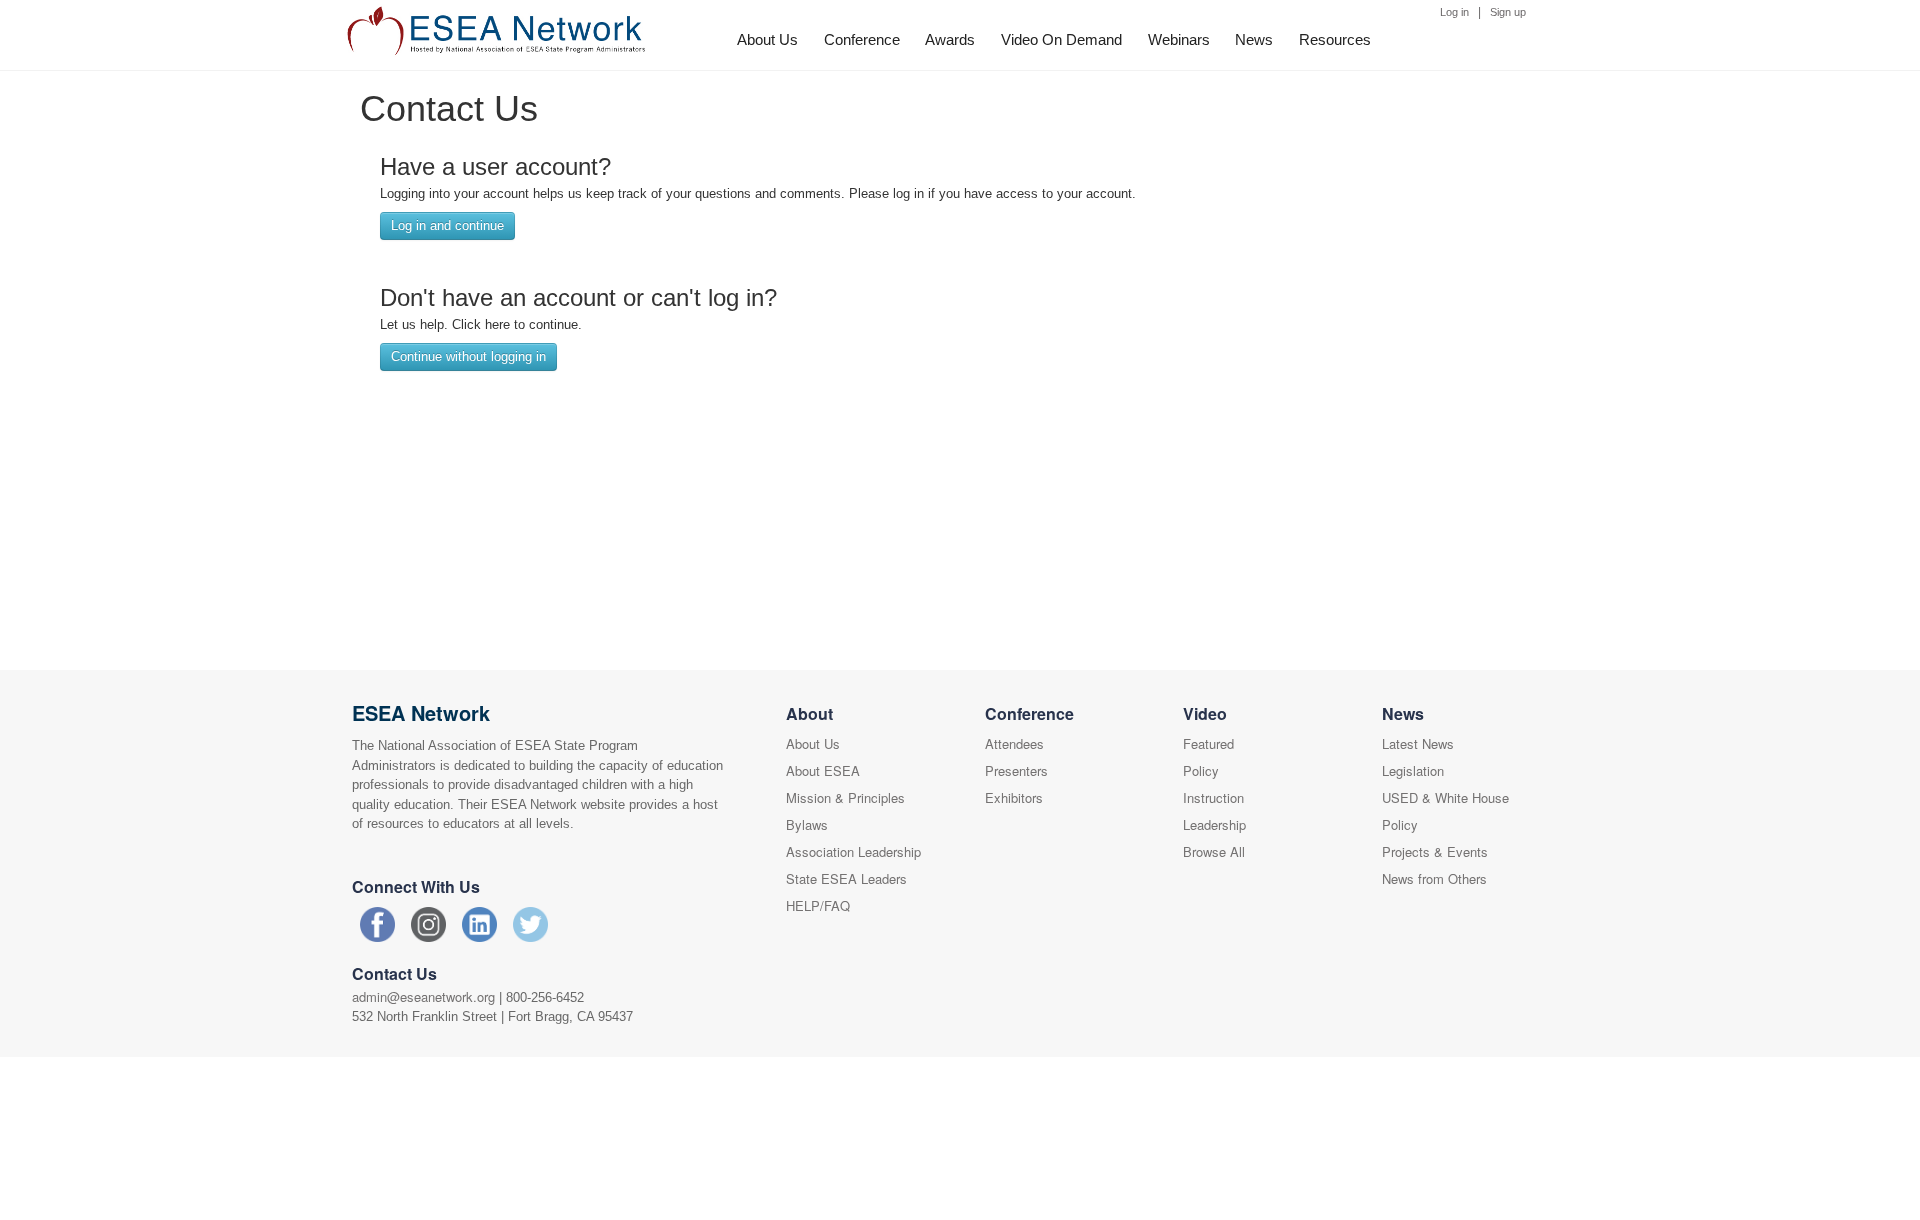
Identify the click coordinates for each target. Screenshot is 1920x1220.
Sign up (1508, 12)
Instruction (1213, 797)
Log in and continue (447, 225)
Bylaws (807, 824)
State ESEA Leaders (846, 878)
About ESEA (823, 770)
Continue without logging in (468, 356)
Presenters (1016, 770)
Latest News (1418, 743)
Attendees (1014, 743)
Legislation (1413, 770)
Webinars (1179, 39)
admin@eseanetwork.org (423, 996)
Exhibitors (1014, 797)
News (1254, 39)
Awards (950, 39)
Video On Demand (1061, 39)
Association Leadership (853, 851)
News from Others (1434, 878)
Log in (1454, 12)
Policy (1201, 770)
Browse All (1214, 851)
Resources (1335, 39)
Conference (862, 39)
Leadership (1214, 824)
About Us (767, 39)
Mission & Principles (845, 797)
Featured (1208, 743)
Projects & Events (1435, 851)
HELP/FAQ (818, 905)
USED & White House (1445, 797)
